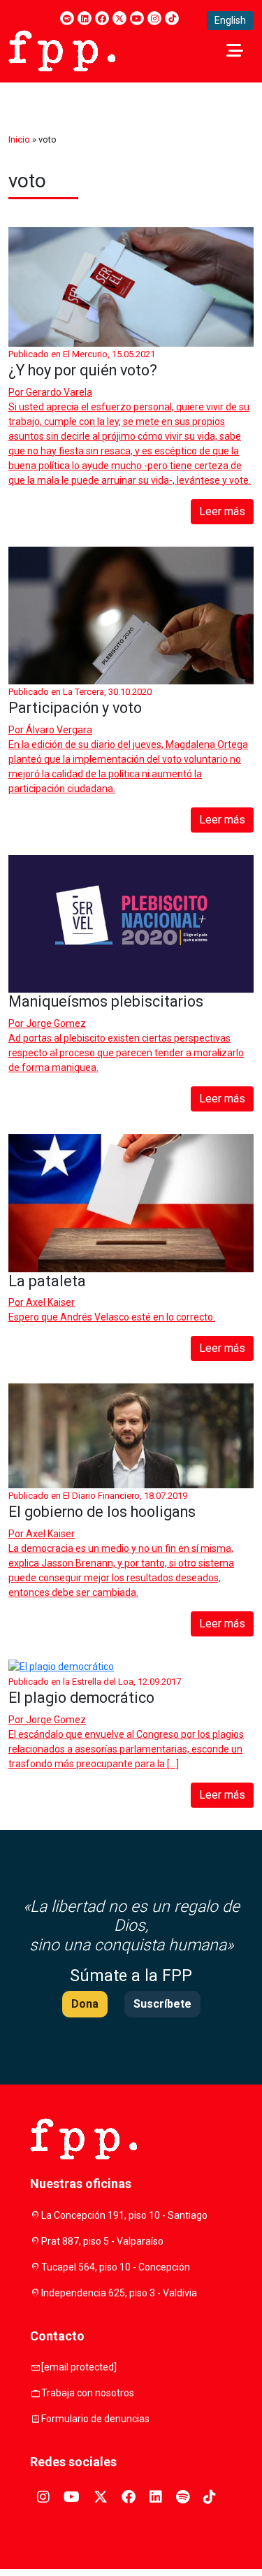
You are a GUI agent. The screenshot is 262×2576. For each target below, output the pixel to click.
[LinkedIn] (85, 18)
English (230, 20)
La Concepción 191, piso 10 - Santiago (124, 2215)
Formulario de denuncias (95, 2419)
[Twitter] (119, 18)
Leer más (222, 511)
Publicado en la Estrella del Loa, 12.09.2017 (95, 1682)
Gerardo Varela (59, 392)
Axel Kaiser (50, 1302)
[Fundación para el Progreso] (62, 50)
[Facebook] (102, 18)
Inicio (19, 139)
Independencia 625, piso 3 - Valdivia (119, 2293)
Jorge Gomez (56, 1023)
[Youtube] (137, 18)
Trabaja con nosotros (88, 2393)
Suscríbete (162, 2004)
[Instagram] (154, 18)
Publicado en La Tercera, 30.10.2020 (80, 692)
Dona (85, 2004)
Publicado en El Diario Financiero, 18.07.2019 (98, 1496)
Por (50, 392)
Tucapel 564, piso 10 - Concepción (116, 2267)
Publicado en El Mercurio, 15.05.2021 (82, 354)
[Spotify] (67, 18)
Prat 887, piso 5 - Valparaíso (102, 2241)
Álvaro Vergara (59, 730)
